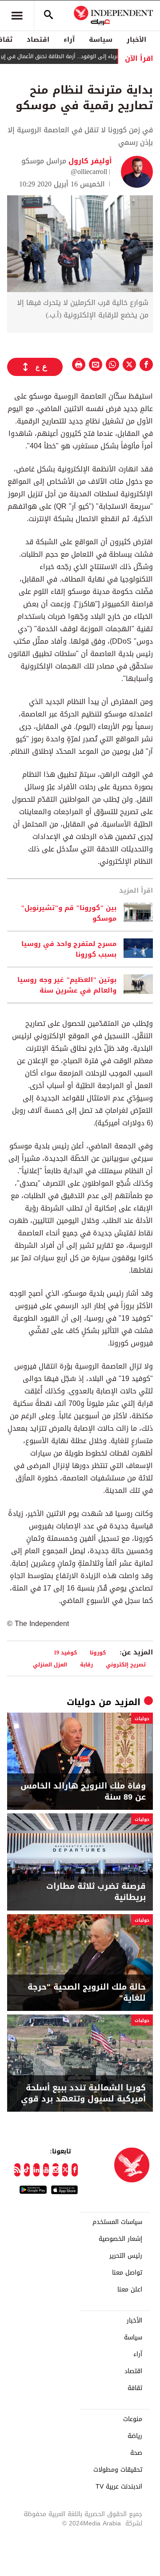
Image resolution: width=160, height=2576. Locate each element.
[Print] (79, 364)
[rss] (17, 2170)
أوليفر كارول (89, 161)
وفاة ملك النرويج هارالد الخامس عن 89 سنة (83, 1792)
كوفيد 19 (65, 1652)
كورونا (98, 1652)
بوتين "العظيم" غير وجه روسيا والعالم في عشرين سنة (67, 985)
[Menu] (17, 16)
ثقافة (135, 2388)
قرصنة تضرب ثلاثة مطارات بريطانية (96, 1892)
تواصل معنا (127, 2273)
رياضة (135, 2436)
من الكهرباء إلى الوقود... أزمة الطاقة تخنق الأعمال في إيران (84, 56)
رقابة (86, 1664)
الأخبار (136, 40)
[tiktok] (27, 2170)
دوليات (81, 1702)
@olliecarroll (89, 172)
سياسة (101, 40)
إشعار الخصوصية (120, 2239)
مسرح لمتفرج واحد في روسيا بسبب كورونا (69, 949)
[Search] (48, 16)
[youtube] (46, 2170)
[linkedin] (36, 2170)
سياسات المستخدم (117, 2222)
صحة (136, 2453)
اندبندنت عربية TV (119, 2487)
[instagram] (56, 2170)
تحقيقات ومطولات (118, 2470)
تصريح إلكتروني (126, 1664)
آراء (69, 40)
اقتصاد (38, 40)
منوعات (133, 2419)
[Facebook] (75, 2170)
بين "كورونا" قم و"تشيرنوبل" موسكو (69, 913)
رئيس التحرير (126, 2256)
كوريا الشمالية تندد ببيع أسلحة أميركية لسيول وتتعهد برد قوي (83, 2093)
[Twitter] (65, 2170)
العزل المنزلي (50, 1664)
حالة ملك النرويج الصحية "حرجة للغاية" (87, 1993)
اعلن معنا (130, 2290)
